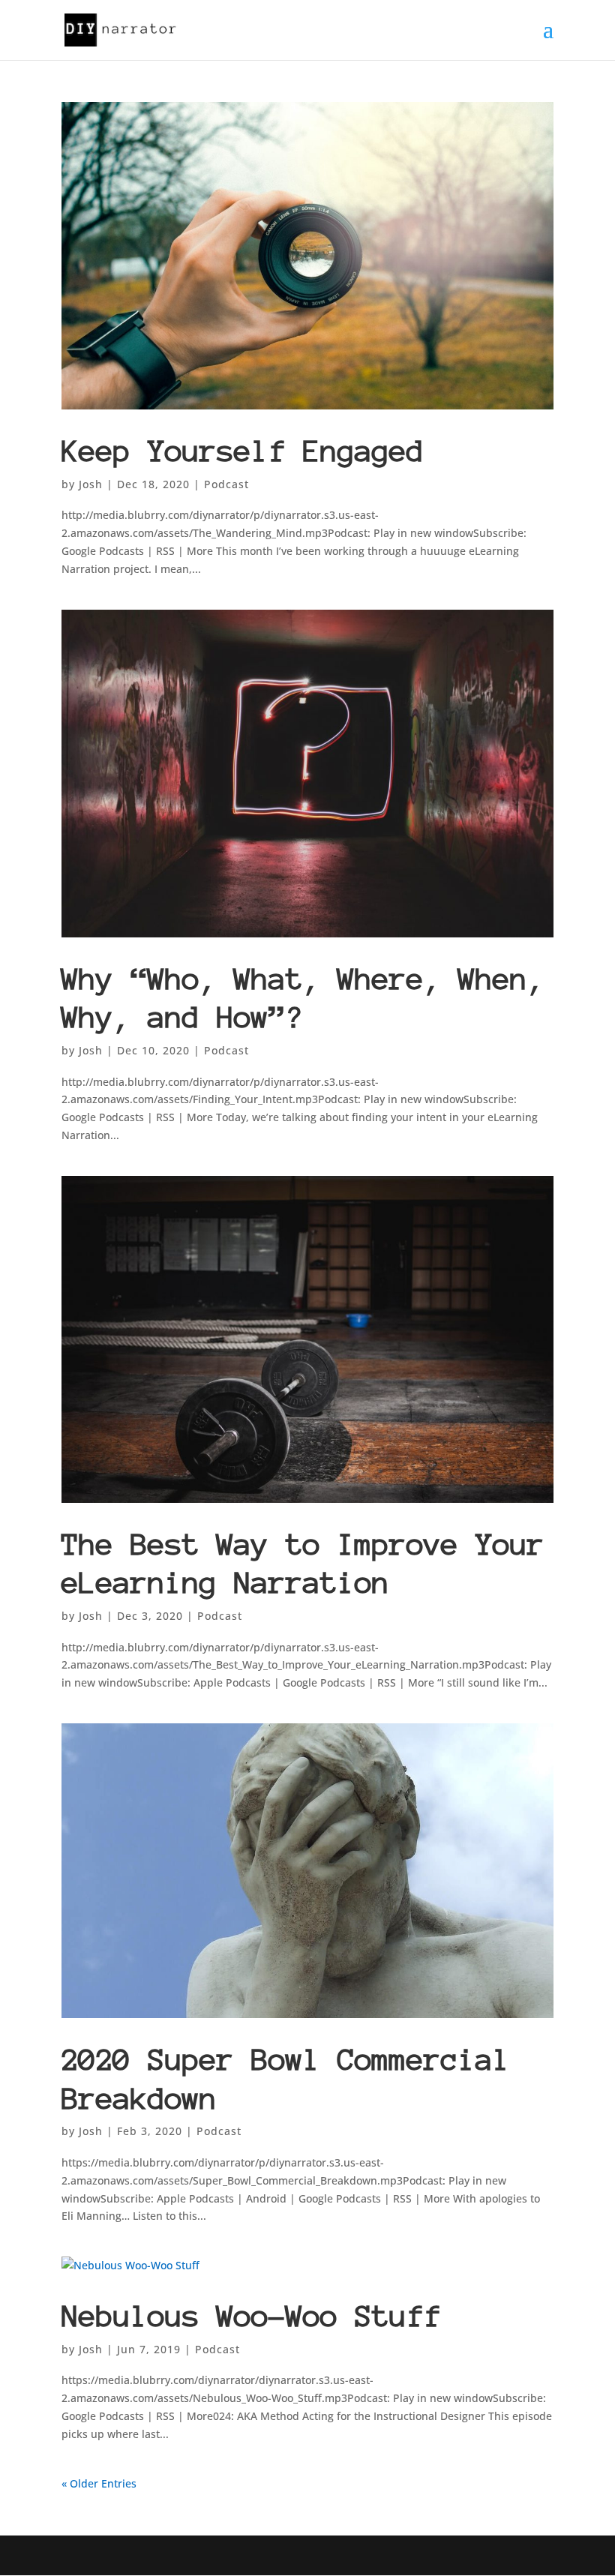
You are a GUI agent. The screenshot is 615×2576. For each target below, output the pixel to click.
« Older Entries (99, 2483)
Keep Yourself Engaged (243, 451)
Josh (91, 484)
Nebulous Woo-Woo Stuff (251, 2316)
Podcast (226, 484)
